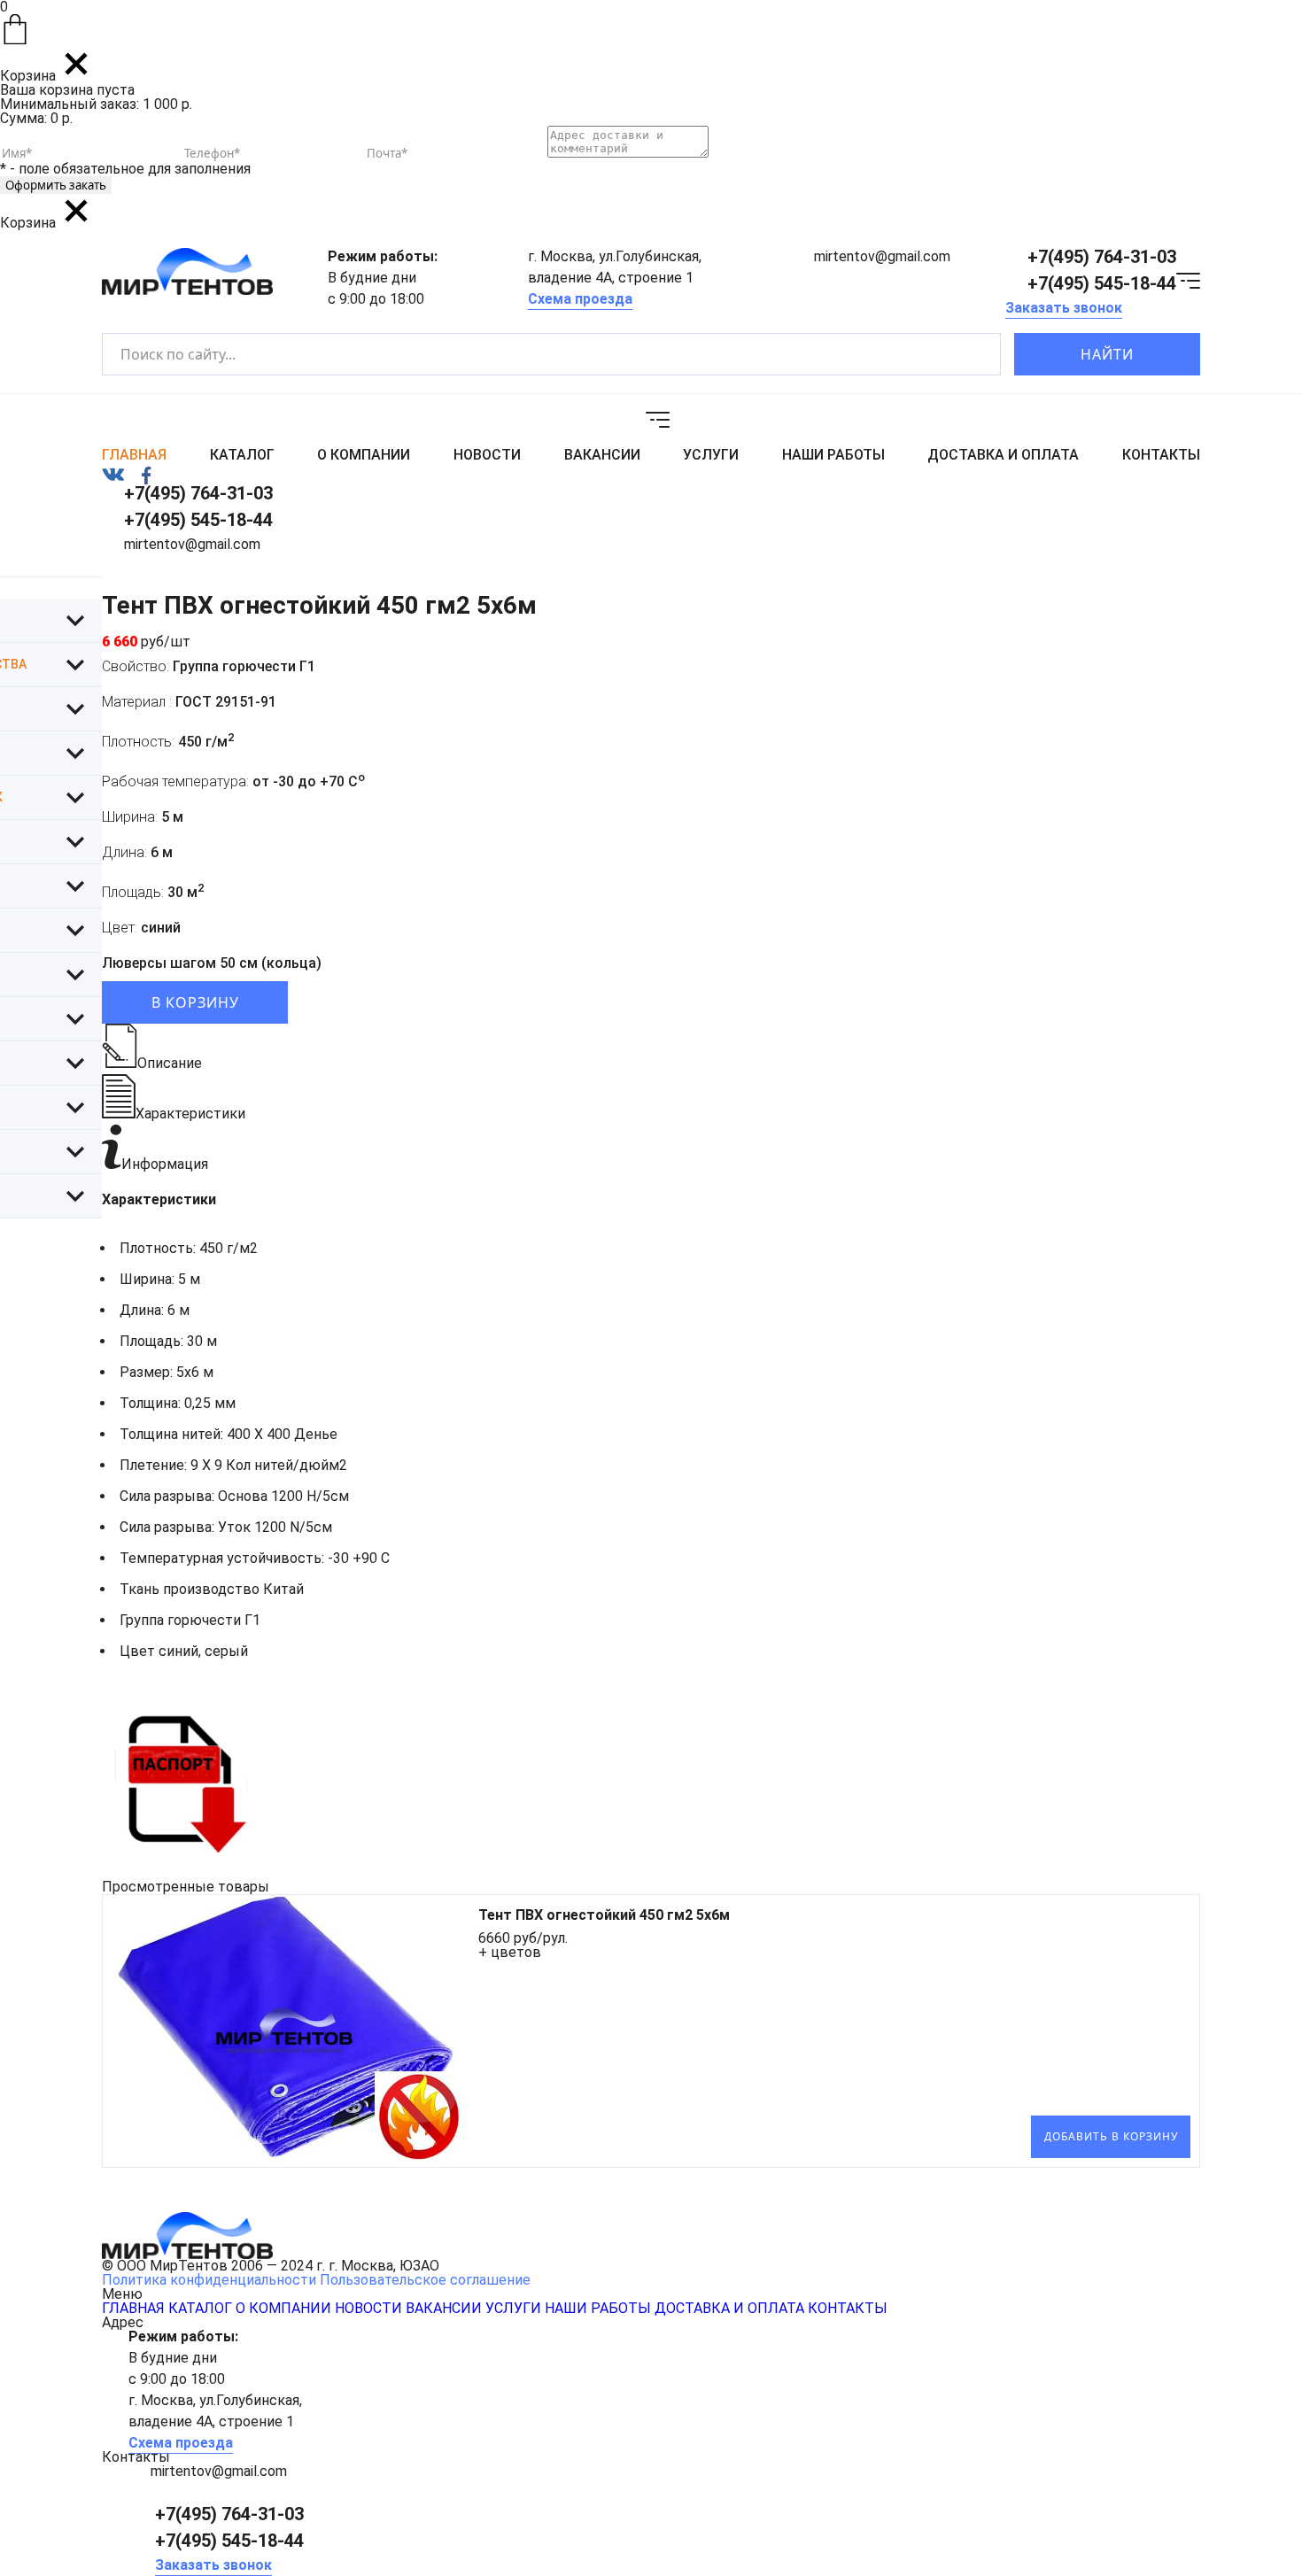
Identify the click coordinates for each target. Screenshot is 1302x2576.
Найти (1107, 354)
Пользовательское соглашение (425, 2280)
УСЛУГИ (711, 455)
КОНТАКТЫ (1161, 455)
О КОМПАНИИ (364, 455)
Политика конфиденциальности (209, 2280)
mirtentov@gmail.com (882, 256)
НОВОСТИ (487, 455)
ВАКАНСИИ (602, 455)
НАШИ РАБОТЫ (833, 455)
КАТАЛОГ (242, 455)
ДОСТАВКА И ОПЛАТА (1003, 455)
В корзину (195, 1002)
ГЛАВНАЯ (134, 455)
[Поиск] (972, 355)
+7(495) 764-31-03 (1102, 257)
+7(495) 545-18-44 (1102, 283)
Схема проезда (580, 299)
